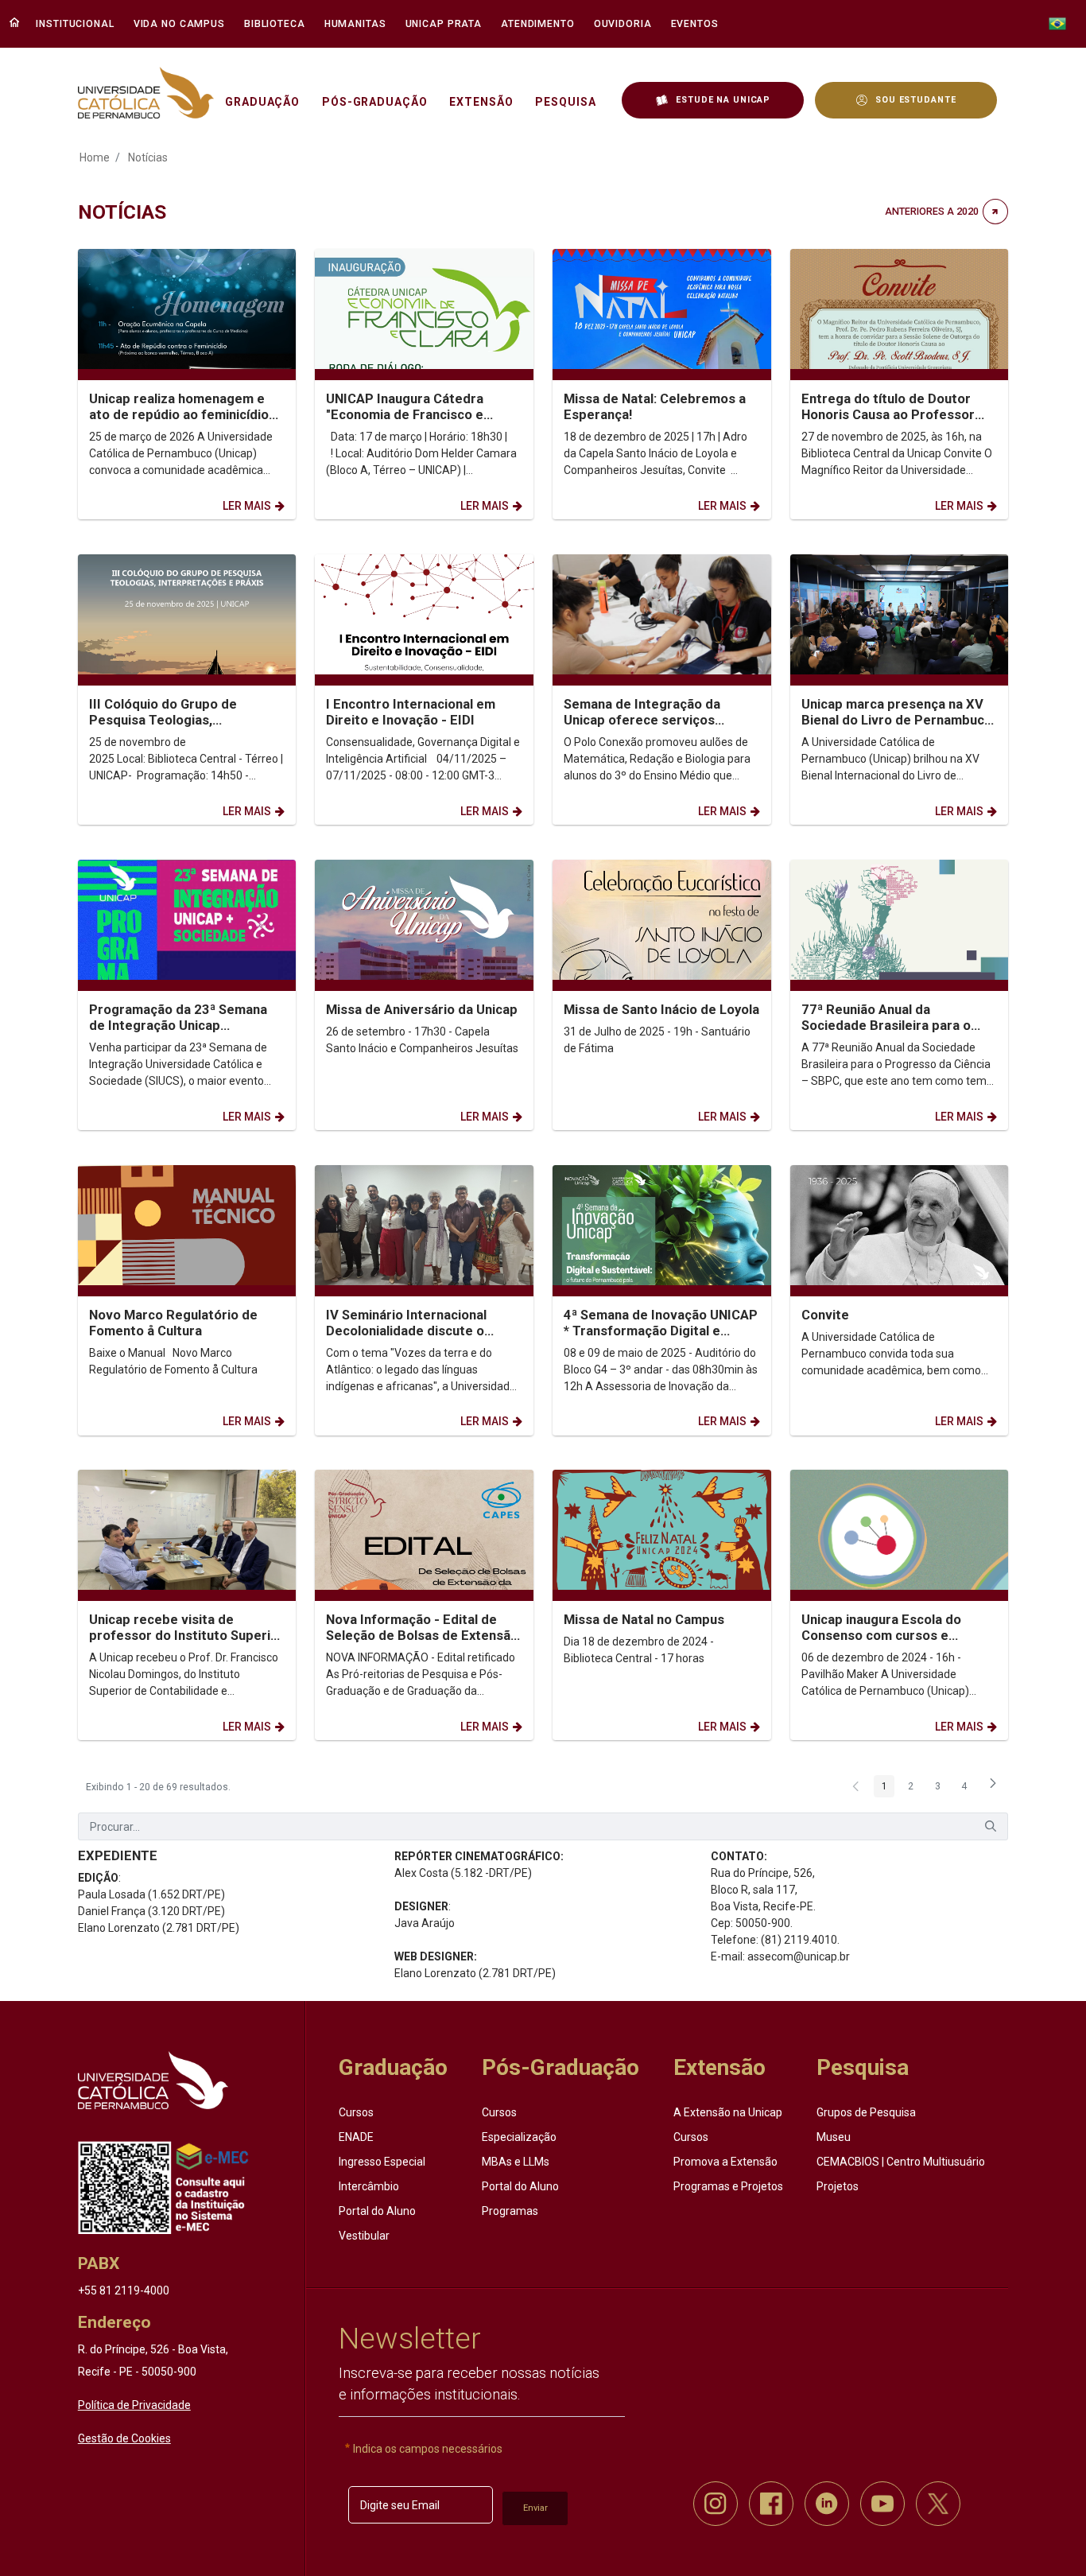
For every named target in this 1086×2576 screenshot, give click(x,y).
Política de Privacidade (134, 2405)
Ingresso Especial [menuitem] (382, 2162)
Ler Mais (247, 506)
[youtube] (882, 2504)
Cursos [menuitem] (356, 2112)
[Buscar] (991, 1826)
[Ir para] (153, 2080)
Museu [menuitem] (834, 2137)
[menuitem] (77, 24)
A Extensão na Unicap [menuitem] (728, 2112)
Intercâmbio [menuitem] (369, 2186)
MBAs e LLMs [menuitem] (516, 2162)
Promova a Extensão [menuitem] (725, 2162)
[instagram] (716, 2504)
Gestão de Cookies (124, 2438)
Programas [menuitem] (510, 2211)
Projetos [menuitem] (838, 2186)
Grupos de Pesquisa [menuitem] (866, 2112)
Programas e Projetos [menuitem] (728, 2186)
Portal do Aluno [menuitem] (377, 2211)
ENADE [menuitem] (356, 2137)
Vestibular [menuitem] (364, 2236)
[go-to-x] (146, 93)
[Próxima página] (993, 1788)
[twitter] (938, 2504)
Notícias (148, 157)
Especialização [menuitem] (519, 2137)
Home (95, 157)
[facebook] (771, 2504)
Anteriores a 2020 (932, 211)
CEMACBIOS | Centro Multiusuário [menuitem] (901, 2162)
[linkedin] (827, 2504)
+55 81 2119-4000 (124, 2290)
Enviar (535, 2508)
